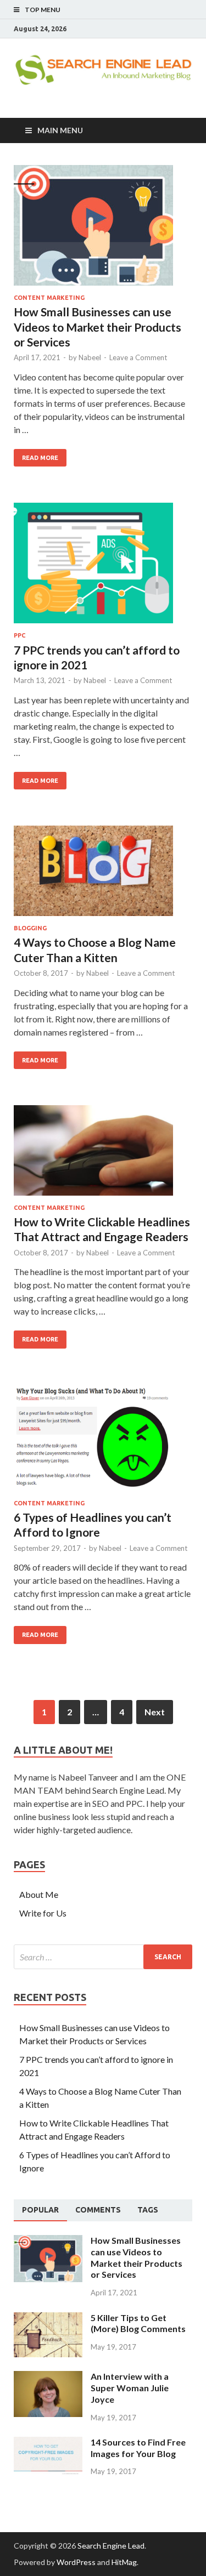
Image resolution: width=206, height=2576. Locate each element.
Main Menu (60, 130)
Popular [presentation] (40, 2210)
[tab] (40, 2210)
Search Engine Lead (111, 2546)
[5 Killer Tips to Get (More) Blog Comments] (48, 2319)
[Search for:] (103, 1957)
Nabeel (90, 357)
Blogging (30, 928)
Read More (40, 458)
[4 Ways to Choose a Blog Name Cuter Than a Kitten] (103, 875)
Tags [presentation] (148, 2210)
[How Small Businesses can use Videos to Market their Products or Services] (103, 230)
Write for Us (43, 1913)
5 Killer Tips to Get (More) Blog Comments (138, 2323)
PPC (20, 635)
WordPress (76, 2562)
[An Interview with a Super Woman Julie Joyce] (48, 2377)
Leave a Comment (138, 357)
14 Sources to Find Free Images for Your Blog (138, 2448)
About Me (39, 1894)
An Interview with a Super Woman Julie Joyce (130, 2388)
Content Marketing (49, 298)
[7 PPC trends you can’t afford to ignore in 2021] (103, 567)
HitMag (124, 2562)
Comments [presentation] (98, 2210)
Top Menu (43, 10)
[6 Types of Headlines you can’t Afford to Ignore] (103, 1442)
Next (155, 1712)
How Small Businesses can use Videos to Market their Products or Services (98, 327)
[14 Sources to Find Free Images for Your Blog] (48, 2443)
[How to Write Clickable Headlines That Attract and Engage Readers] (103, 1155)
